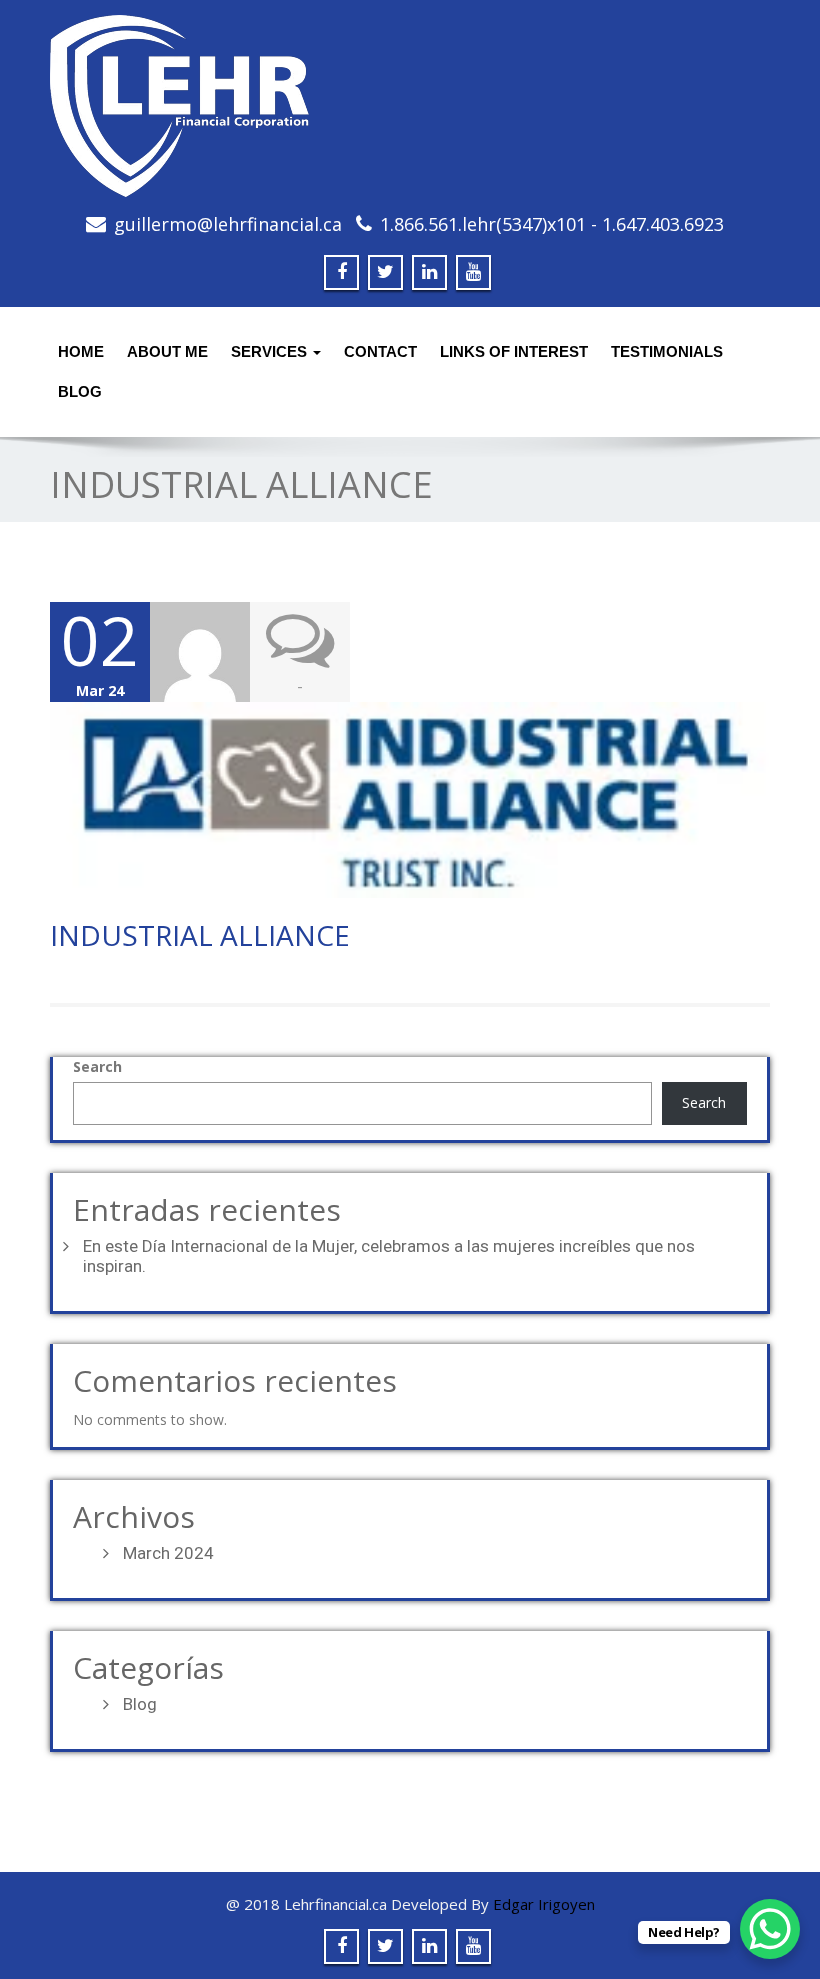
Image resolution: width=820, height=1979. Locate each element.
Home (81, 351)
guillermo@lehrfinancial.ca (228, 224)
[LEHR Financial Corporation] (410, 106)
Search (97, 1066)
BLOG (80, 391)
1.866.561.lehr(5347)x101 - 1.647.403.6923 (552, 224)
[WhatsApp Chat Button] (770, 1929)
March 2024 (168, 1553)
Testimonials (667, 351)
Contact (380, 351)
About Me (167, 351)
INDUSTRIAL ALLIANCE (200, 935)
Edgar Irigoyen (544, 1904)
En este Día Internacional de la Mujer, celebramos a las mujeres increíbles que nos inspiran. (389, 1256)
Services (271, 351)
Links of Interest (514, 351)
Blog (140, 1704)
